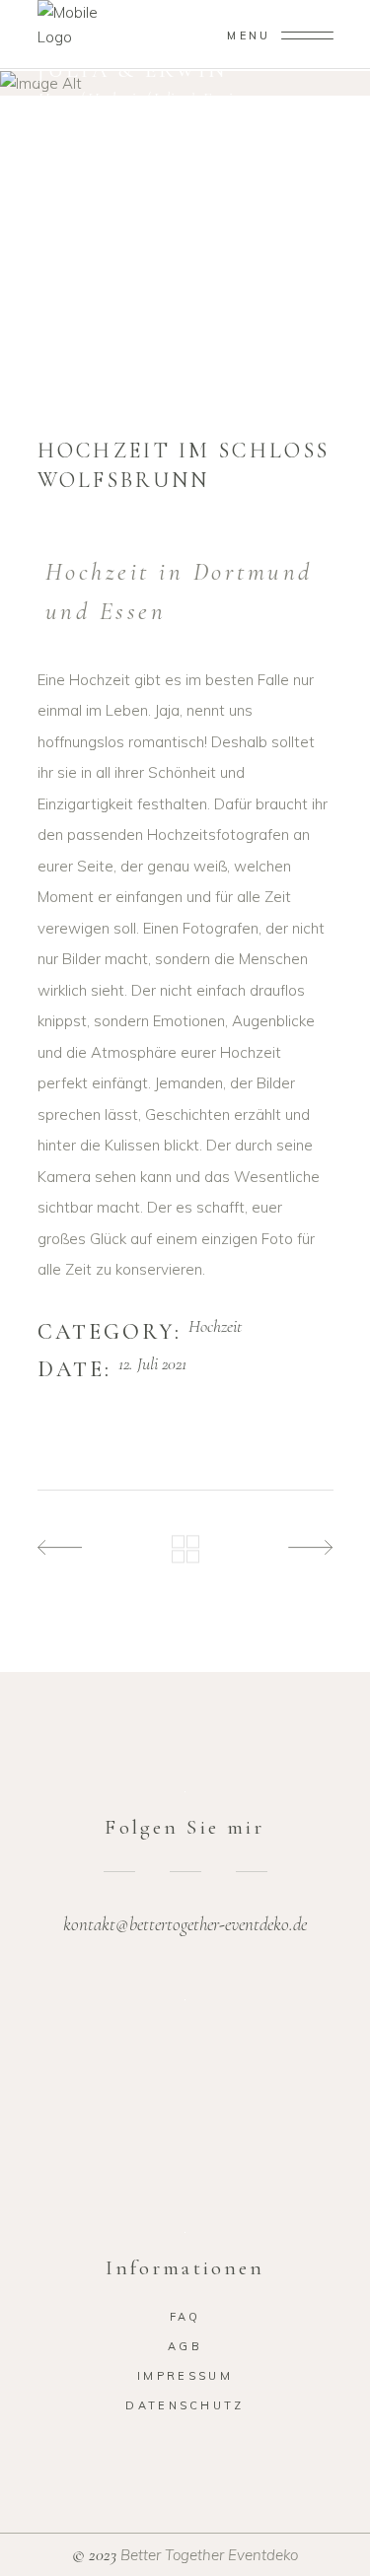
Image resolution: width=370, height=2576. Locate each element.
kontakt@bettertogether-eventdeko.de (185, 1924)
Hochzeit (113, 99)
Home (56, 99)
